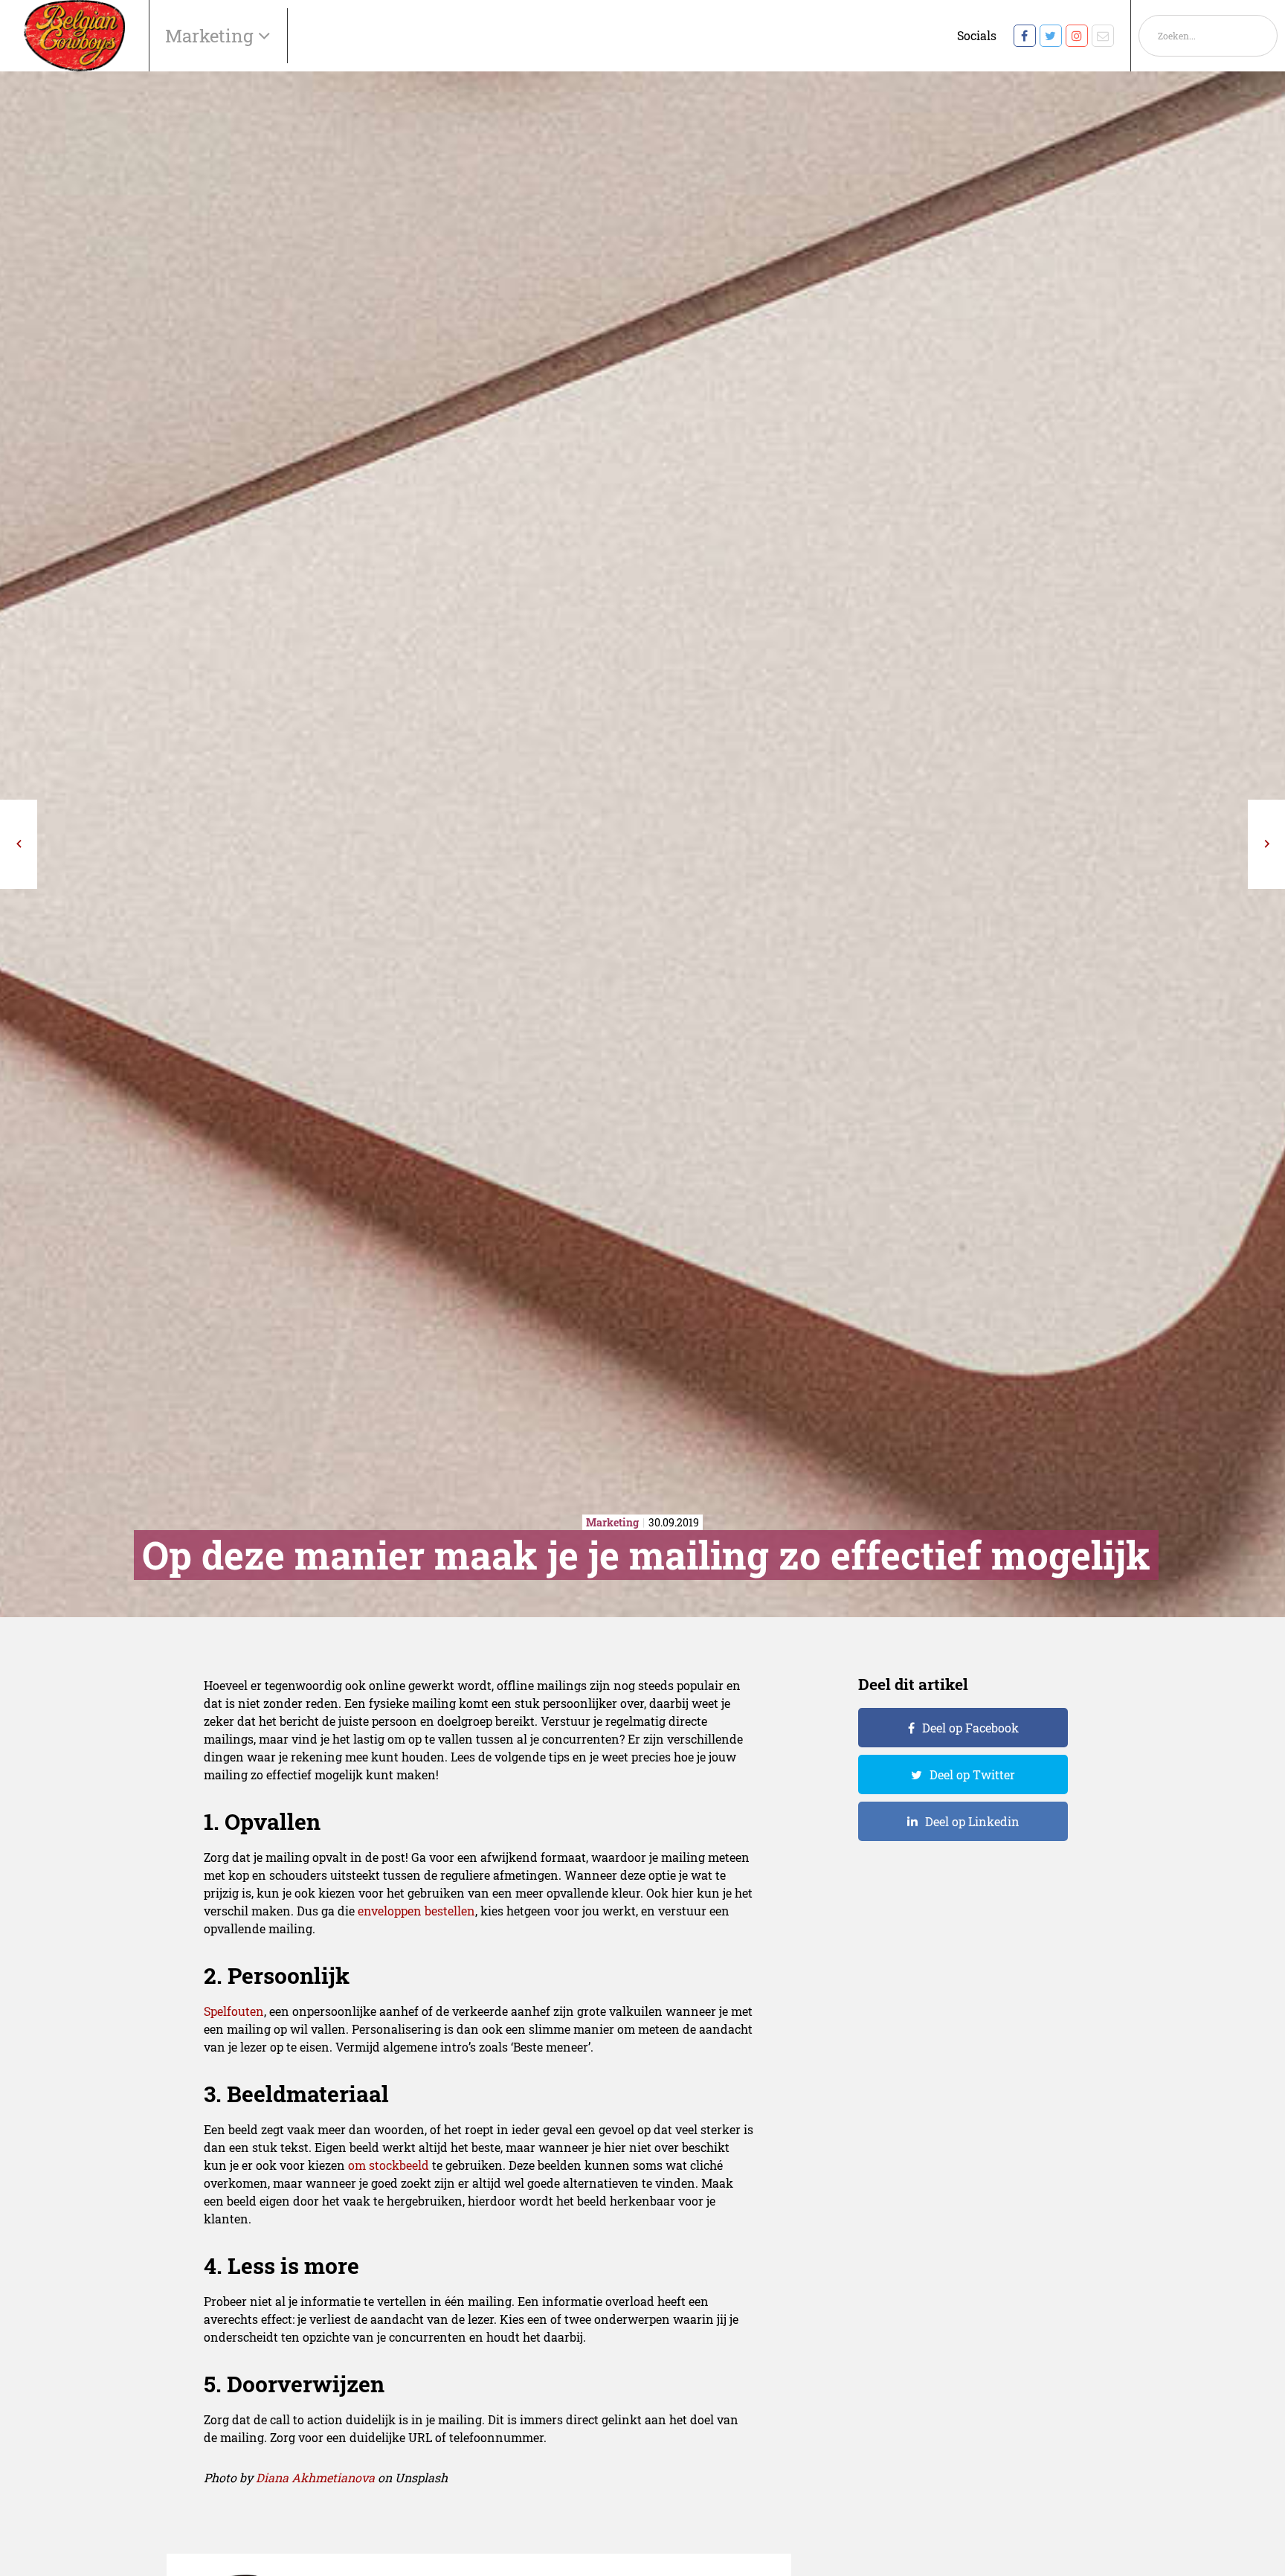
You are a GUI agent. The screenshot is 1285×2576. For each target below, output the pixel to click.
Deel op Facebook (970, 1728)
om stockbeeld (389, 2165)
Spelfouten (234, 2011)
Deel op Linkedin (972, 1821)
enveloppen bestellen (416, 1911)
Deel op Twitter (972, 1774)
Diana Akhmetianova (315, 2477)
